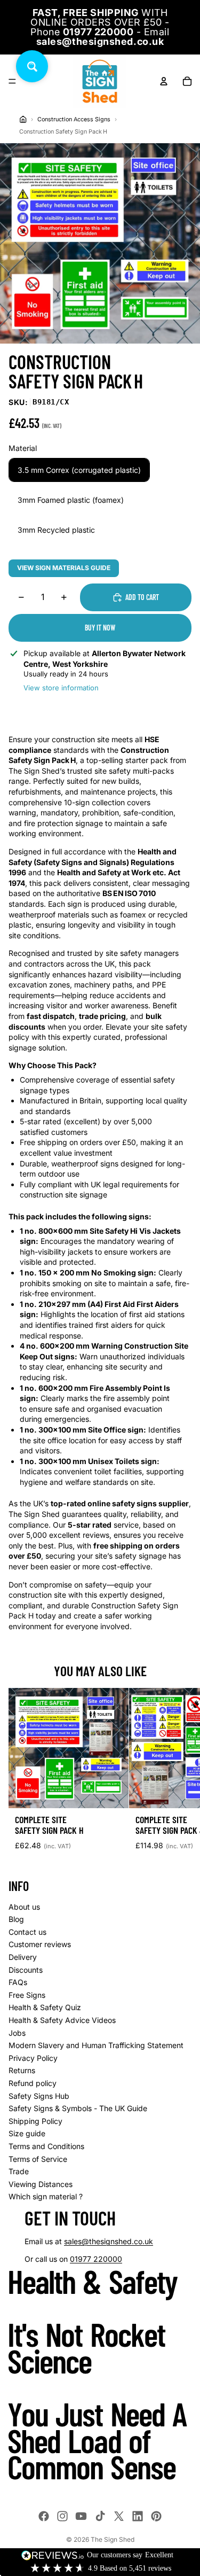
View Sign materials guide (64, 568)
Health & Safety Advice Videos (62, 2020)
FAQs (18, 1982)
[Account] (164, 81)
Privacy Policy (33, 2058)
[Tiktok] (100, 2516)
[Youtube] (81, 2516)
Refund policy (33, 2083)
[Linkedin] (138, 2516)
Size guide (27, 2133)
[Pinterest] (156, 2516)
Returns (22, 2070)
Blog (16, 1919)
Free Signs (27, 1995)
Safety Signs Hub (39, 2096)
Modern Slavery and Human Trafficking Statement (96, 2045)
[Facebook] (44, 2516)
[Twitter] (119, 2516)
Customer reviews (40, 1944)
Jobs (17, 2033)
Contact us (27, 1932)
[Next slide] (180, 1773)
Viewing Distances (41, 2184)
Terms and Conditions (46, 2146)
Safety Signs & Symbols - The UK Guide (78, 2108)
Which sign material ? (46, 2196)
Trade (19, 2171)
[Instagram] (62, 2516)
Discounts (26, 1970)
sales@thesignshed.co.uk (109, 2241)
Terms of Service (38, 2159)
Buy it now (100, 628)
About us (24, 1907)
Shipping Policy (35, 2121)
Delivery (23, 1957)
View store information (61, 688)
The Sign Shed (113, 2539)
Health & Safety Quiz (45, 2007)
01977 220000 (96, 2259)
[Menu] (12, 81)
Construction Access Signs (74, 119)
